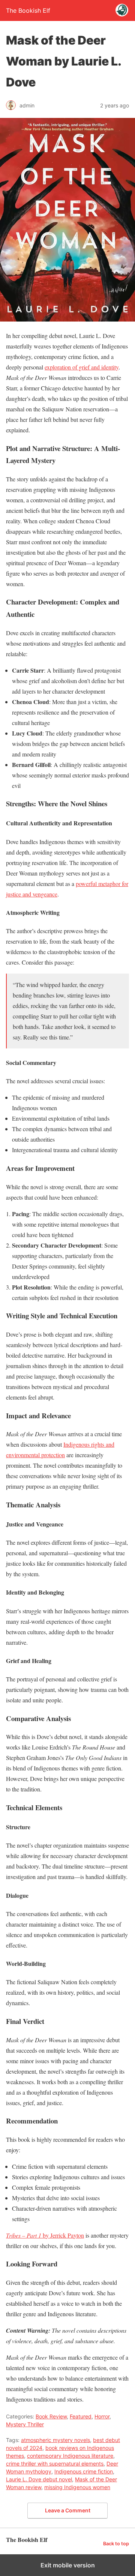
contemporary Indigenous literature (70, 2456)
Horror (102, 2416)
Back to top (116, 2544)
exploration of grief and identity (82, 367)
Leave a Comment (68, 2510)
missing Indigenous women (77, 2487)
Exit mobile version (68, 2565)
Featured (81, 2416)
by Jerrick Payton (45, 2235)
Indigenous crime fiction (84, 2471)
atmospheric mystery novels (55, 2440)
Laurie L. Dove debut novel (39, 2479)
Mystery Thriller (25, 2424)
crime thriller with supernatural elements (55, 2464)
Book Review (51, 2416)
